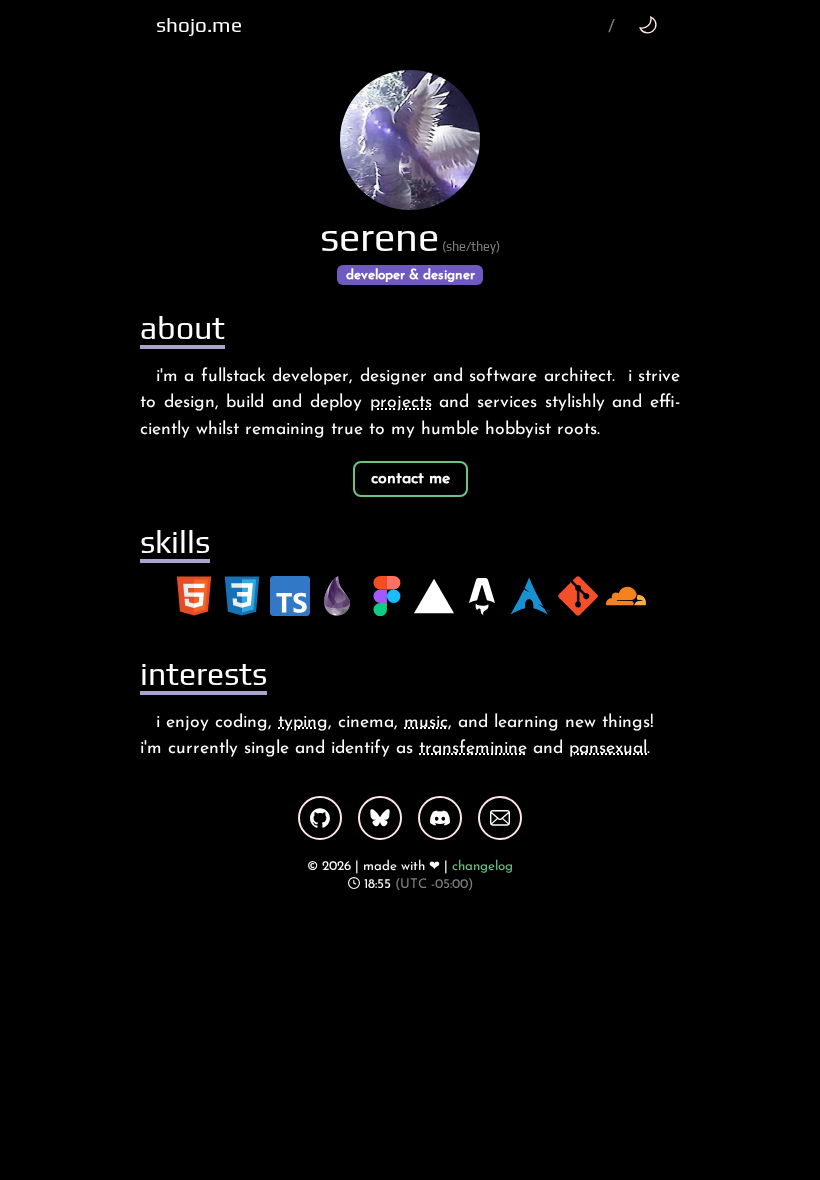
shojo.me (199, 25)
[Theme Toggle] (647, 24)
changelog (482, 866)
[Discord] (440, 818)
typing (303, 722)
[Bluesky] (380, 818)
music (426, 722)
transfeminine (473, 748)
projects (401, 402)
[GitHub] (320, 818)
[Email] (500, 818)
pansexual (608, 748)
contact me (410, 479)
